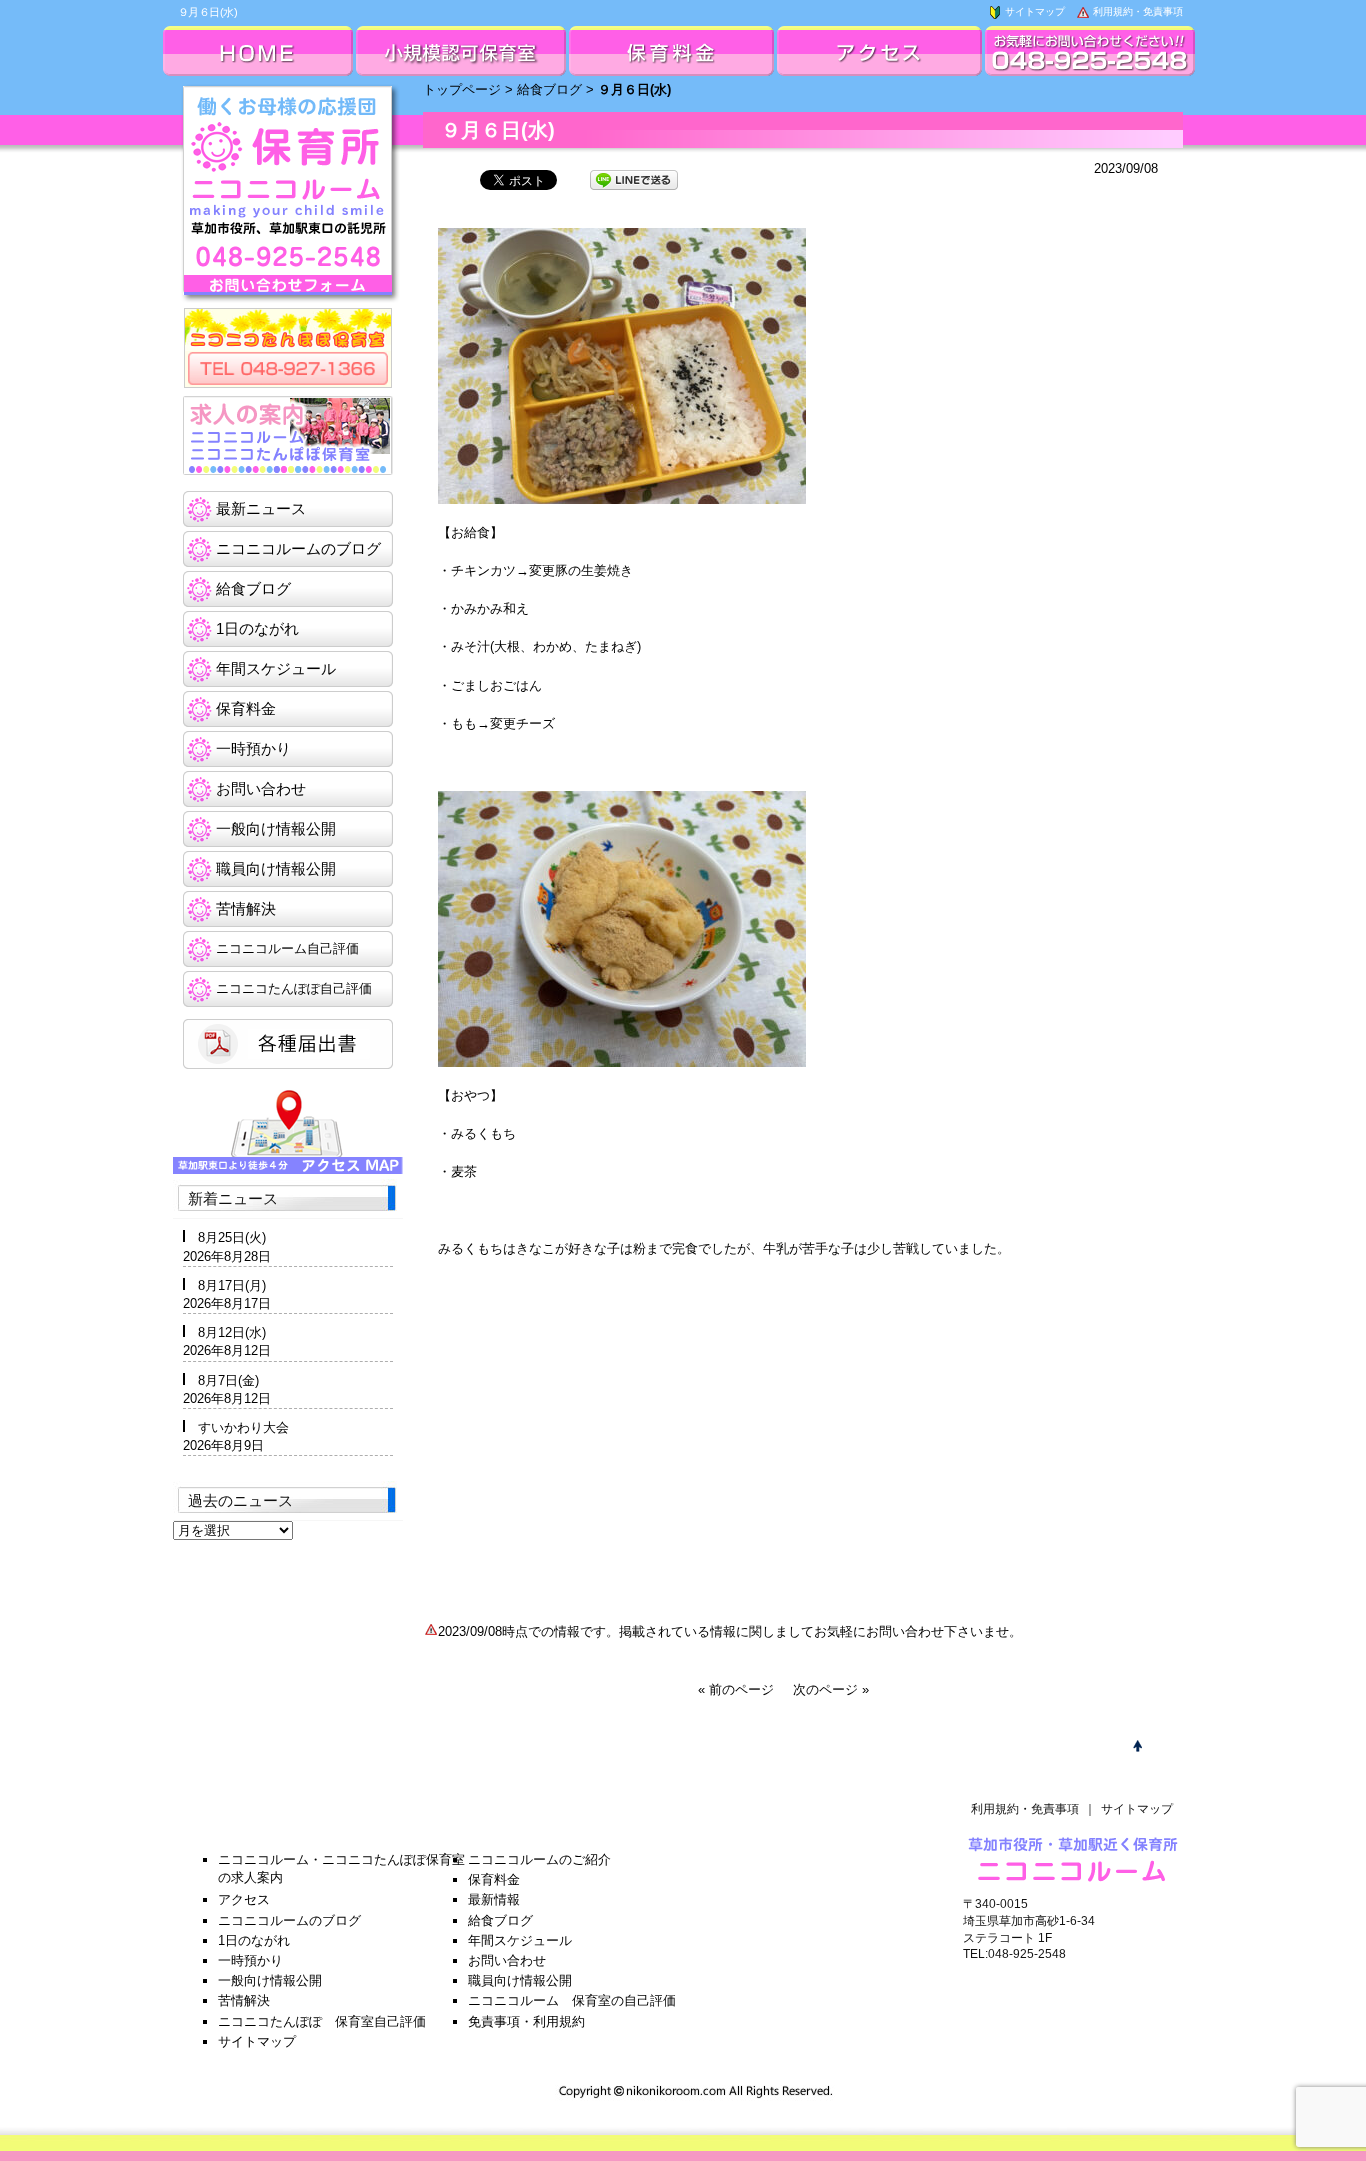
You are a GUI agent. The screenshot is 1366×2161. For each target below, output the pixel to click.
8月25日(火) (232, 1237)
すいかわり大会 (243, 1427)
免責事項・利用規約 (526, 2021)
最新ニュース (261, 508)
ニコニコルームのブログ (298, 548)
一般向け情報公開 (276, 828)
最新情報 (494, 1899)
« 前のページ (736, 1689)
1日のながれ (257, 628)
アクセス (244, 1899)
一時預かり (253, 748)
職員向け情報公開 (276, 868)
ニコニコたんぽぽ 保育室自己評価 (322, 2021)
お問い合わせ (261, 788)
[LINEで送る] (634, 178)
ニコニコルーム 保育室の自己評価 (572, 2000)
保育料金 (246, 708)
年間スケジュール (276, 668)
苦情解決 (246, 908)
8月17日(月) (232, 1285)
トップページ (462, 89)
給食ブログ (549, 89)
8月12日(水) (232, 1332)
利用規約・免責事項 (1136, 11)
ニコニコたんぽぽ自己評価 (294, 988)
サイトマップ (1033, 11)
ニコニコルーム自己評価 (287, 948)
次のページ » (831, 1689)
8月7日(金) (228, 1380)
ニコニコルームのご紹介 (539, 1859)
